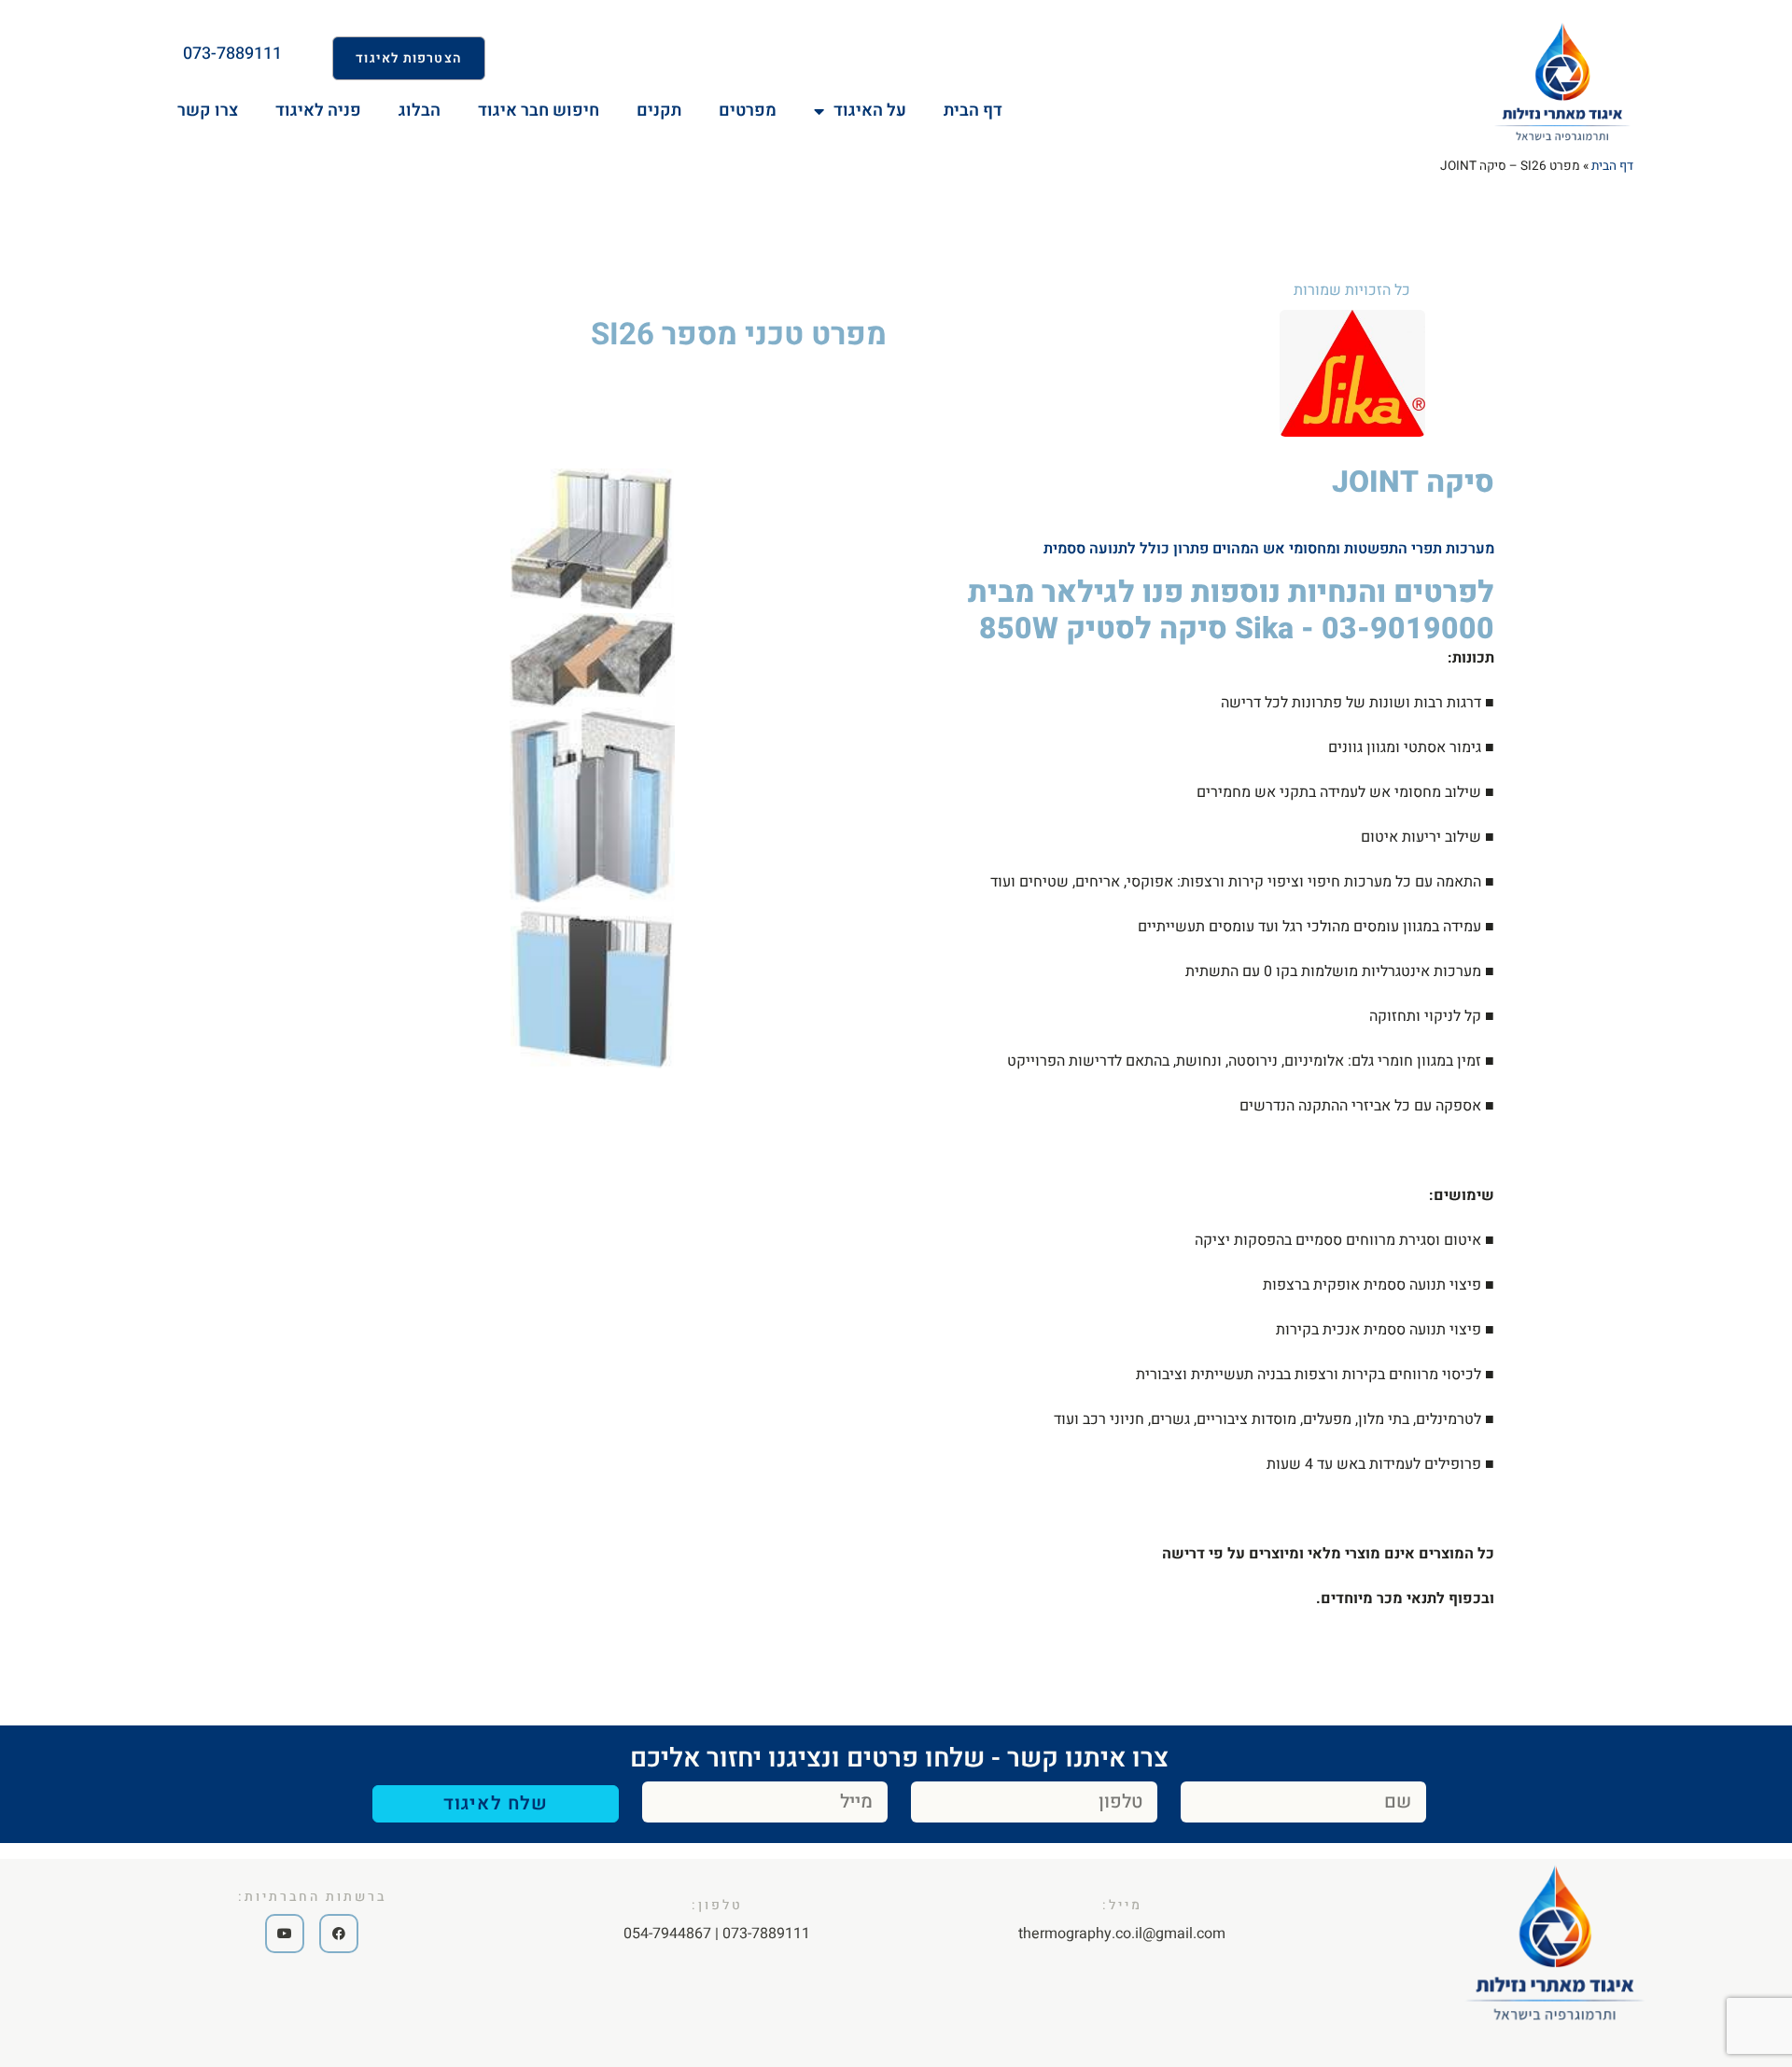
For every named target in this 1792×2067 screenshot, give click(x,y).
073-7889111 (232, 54)
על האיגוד (870, 111)
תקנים (659, 111)
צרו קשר (208, 111)
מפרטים (748, 111)
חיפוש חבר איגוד (539, 111)
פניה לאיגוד (318, 111)
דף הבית (1612, 166)
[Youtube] (285, 1934)
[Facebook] (339, 1934)
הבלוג (420, 111)
